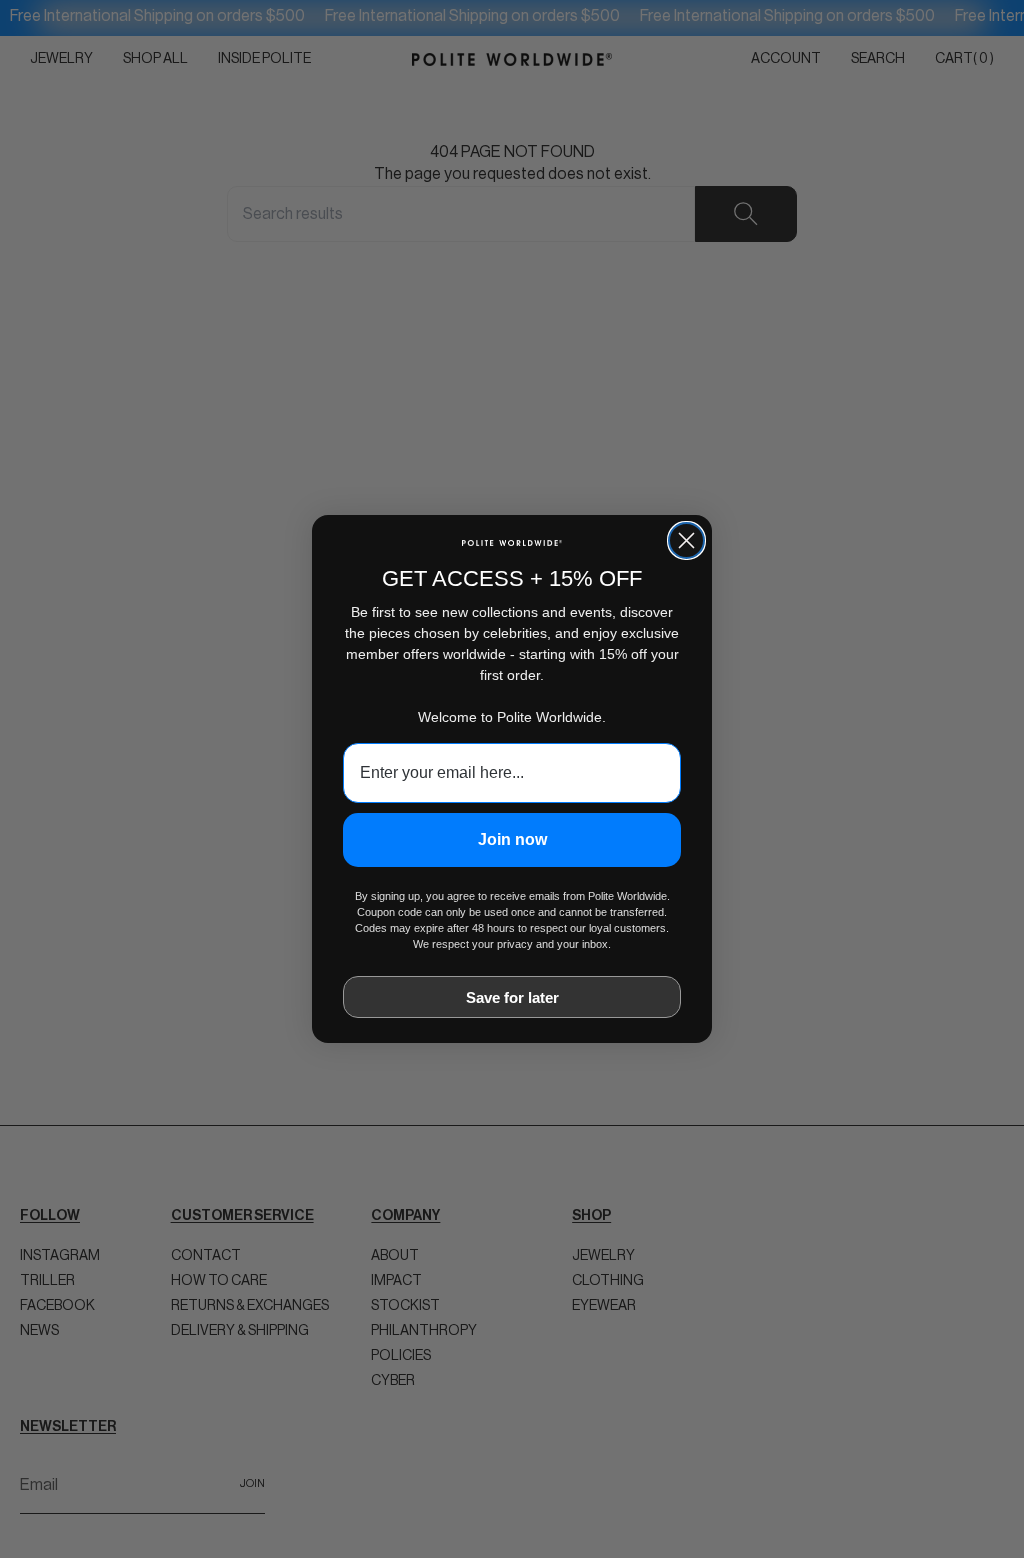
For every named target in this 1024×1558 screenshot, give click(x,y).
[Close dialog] (686, 540)
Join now (512, 839)
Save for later (512, 997)
